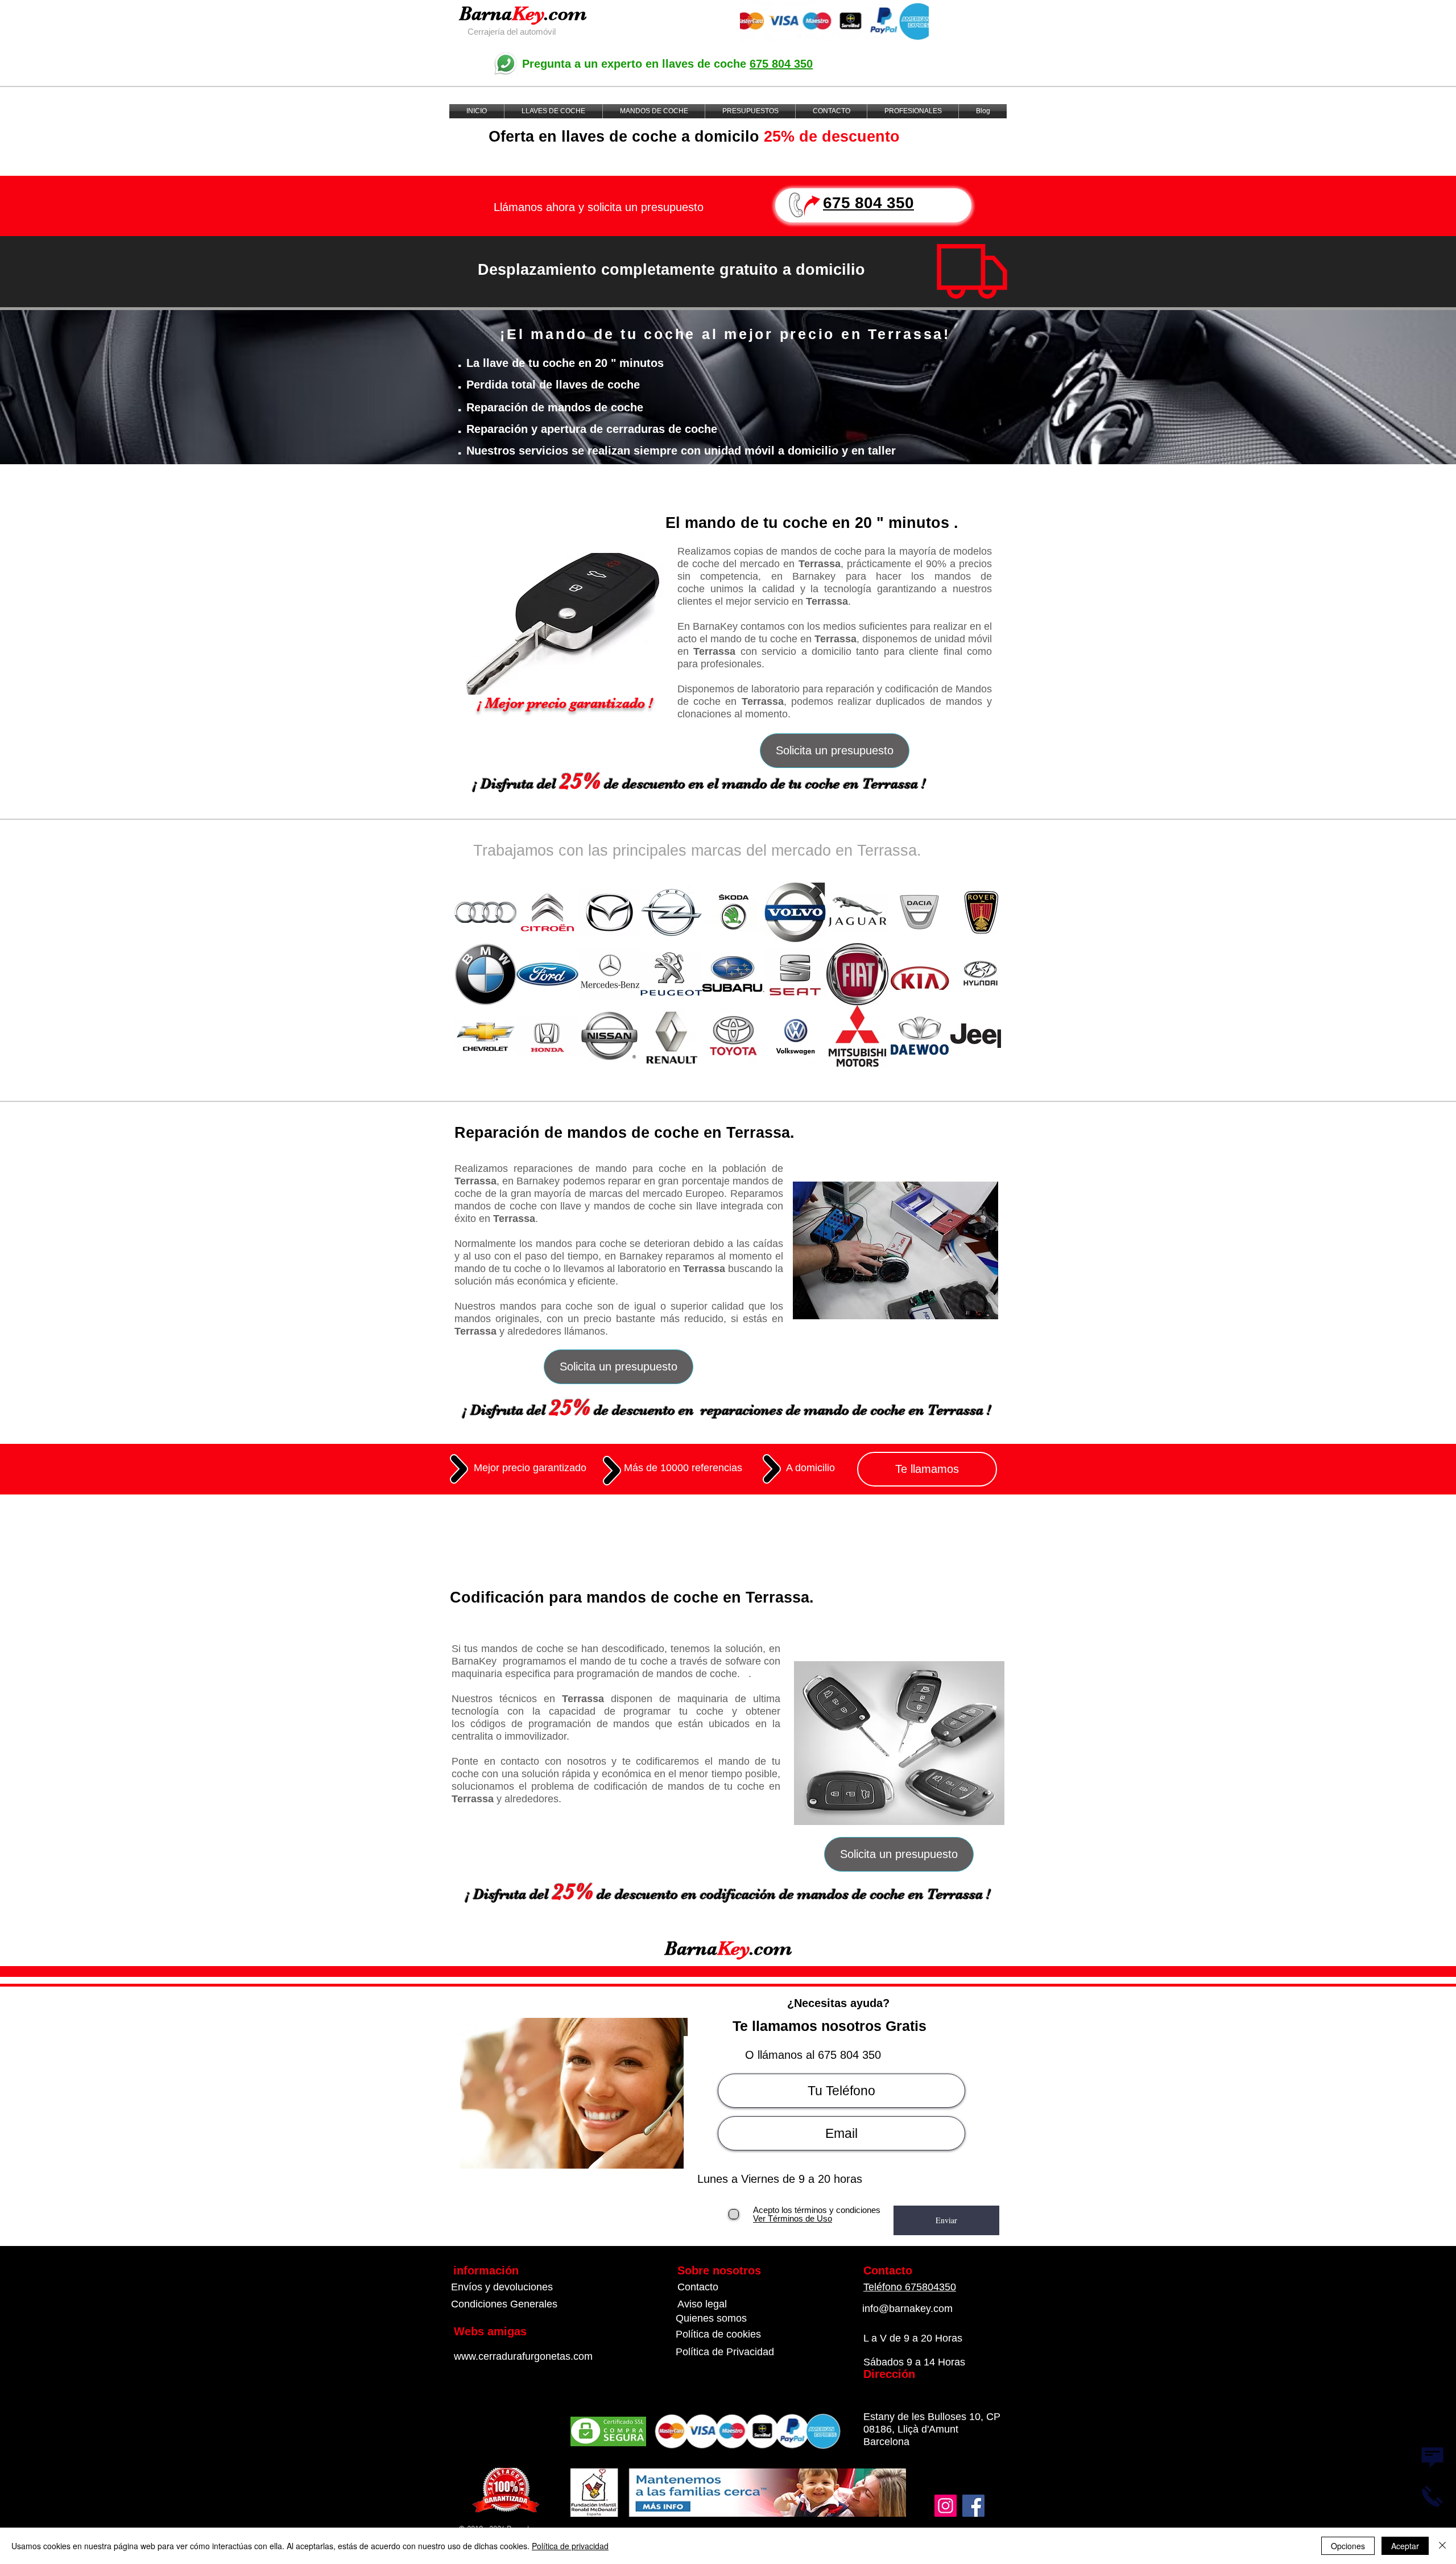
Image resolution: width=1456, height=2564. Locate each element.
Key (528, 13)
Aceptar (1405, 2546)
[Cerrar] (1442, 2546)
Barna (485, 13)
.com (565, 13)
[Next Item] (981, 974)
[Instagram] (946, 2506)
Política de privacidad (570, 2546)
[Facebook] (973, 2506)
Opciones (1348, 2546)
